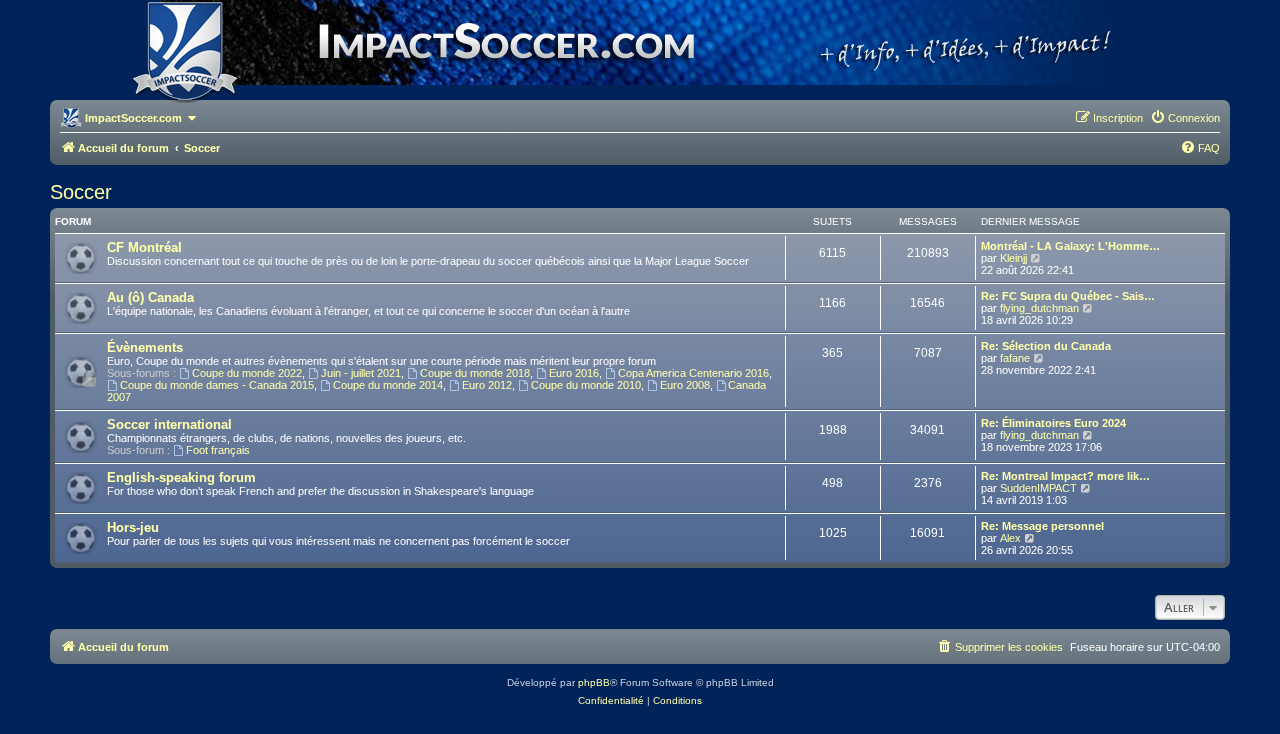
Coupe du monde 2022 (247, 373)
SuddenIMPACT (1038, 488)
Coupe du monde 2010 (586, 385)
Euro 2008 (685, 385)
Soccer (81, 192)
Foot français (218, 450)
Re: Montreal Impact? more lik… (1065, 476)
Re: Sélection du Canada (1046, 346)
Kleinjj (1013, 258)
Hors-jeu (133, 527)
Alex (1010, 538)
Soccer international (169, 424)
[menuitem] (1185, 118)
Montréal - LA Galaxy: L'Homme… (1070, 246)
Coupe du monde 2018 (475, 373)
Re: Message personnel (1042, 526)
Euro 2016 (574, 373)
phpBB (594, 682)
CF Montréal (144, 247)
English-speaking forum (181, 477)
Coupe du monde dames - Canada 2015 (217, 385)
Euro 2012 (487, 385)
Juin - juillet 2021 (361, 373)
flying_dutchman (1039, 308)
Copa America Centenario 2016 (693, 373)
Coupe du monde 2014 (388, 385)
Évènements (145, 347)
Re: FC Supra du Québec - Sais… (1068, 296)
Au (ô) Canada (150, 297)
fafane (1015, 358)
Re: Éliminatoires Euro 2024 (1053, 423)
